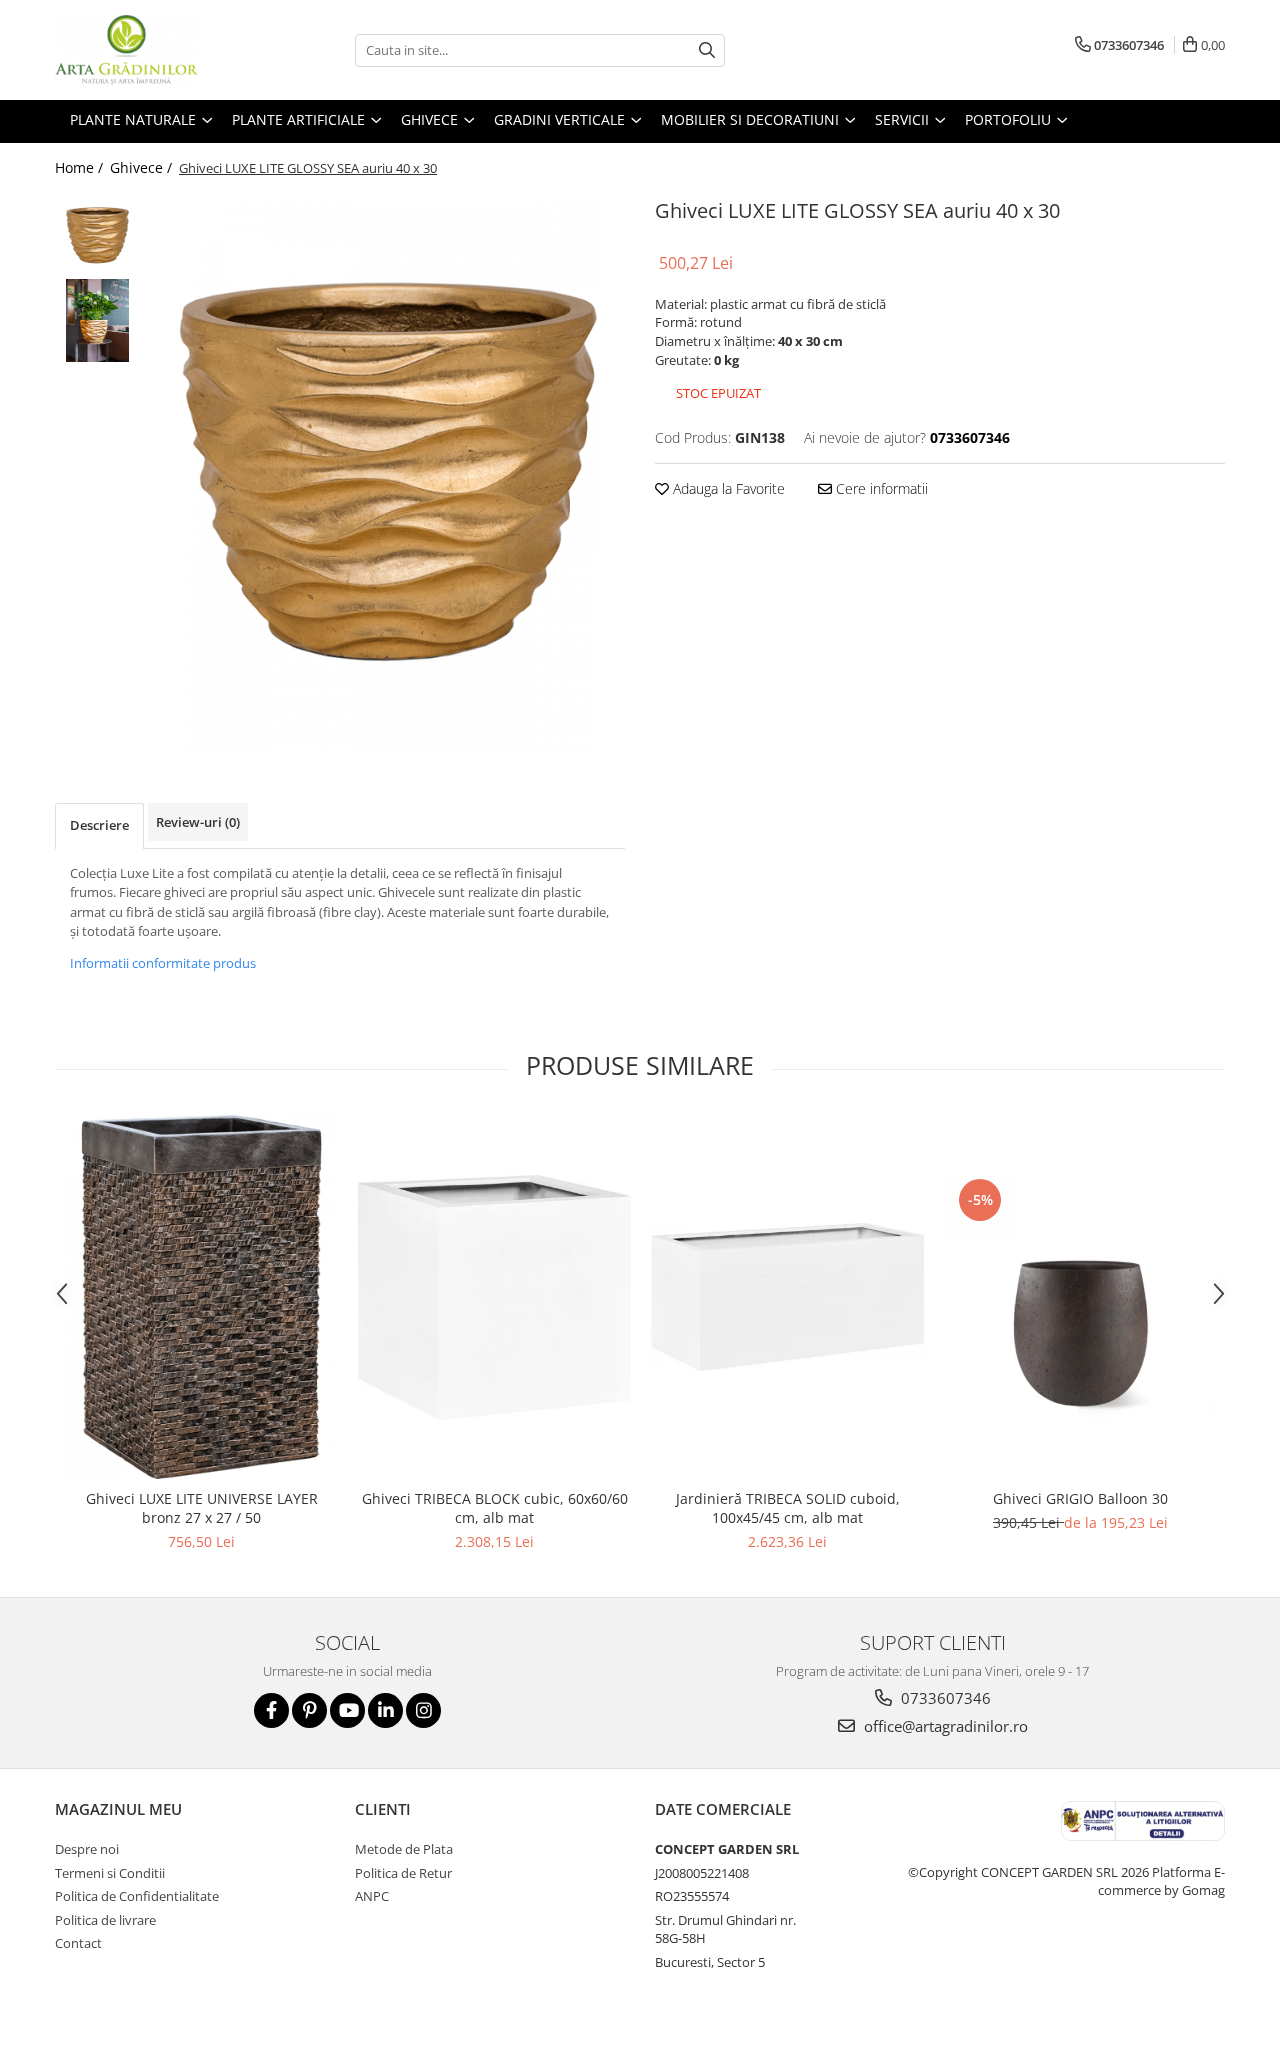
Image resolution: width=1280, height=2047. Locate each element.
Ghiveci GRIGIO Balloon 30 (1080, 1498)
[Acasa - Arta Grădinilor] (155, 50)
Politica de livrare (105, 1920)
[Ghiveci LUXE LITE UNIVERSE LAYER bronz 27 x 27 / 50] (201, 1297)
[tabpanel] (387, 473)
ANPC (372, 1896)
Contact (78, 1943)
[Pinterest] (309, 1710)
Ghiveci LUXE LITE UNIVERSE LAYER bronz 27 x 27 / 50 (202, 1508)
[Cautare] (707, 50)
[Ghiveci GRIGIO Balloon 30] (1080, 1297)
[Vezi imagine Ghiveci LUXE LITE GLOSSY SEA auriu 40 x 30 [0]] (97, 235)
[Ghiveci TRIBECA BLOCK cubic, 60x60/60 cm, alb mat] (494, 1297)
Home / (81, 167)
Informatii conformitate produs (163, 963)
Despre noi (87, 1849)
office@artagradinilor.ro (944, 1726)
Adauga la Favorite (727, 488)
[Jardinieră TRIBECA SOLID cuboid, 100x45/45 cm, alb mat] (787, 1296)
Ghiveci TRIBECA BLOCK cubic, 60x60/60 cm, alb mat (495, 1508)
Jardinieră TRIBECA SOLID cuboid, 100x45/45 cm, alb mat (788, 1508)
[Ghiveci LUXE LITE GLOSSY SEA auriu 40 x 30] (387, 473)
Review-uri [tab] (198, 822)
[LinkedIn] (385, 1710)
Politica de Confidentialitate (137, 1896)
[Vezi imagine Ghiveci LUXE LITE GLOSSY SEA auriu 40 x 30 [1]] (97, 320)
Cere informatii (880, 488)
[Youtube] (347, 1710)
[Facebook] (271, 1710)
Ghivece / (143, 167)
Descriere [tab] (99, 825)
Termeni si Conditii (110, 1873)
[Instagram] (423, 1710)
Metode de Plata (404, 1849)
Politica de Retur (403, 1873)
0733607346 (944, 1698)
